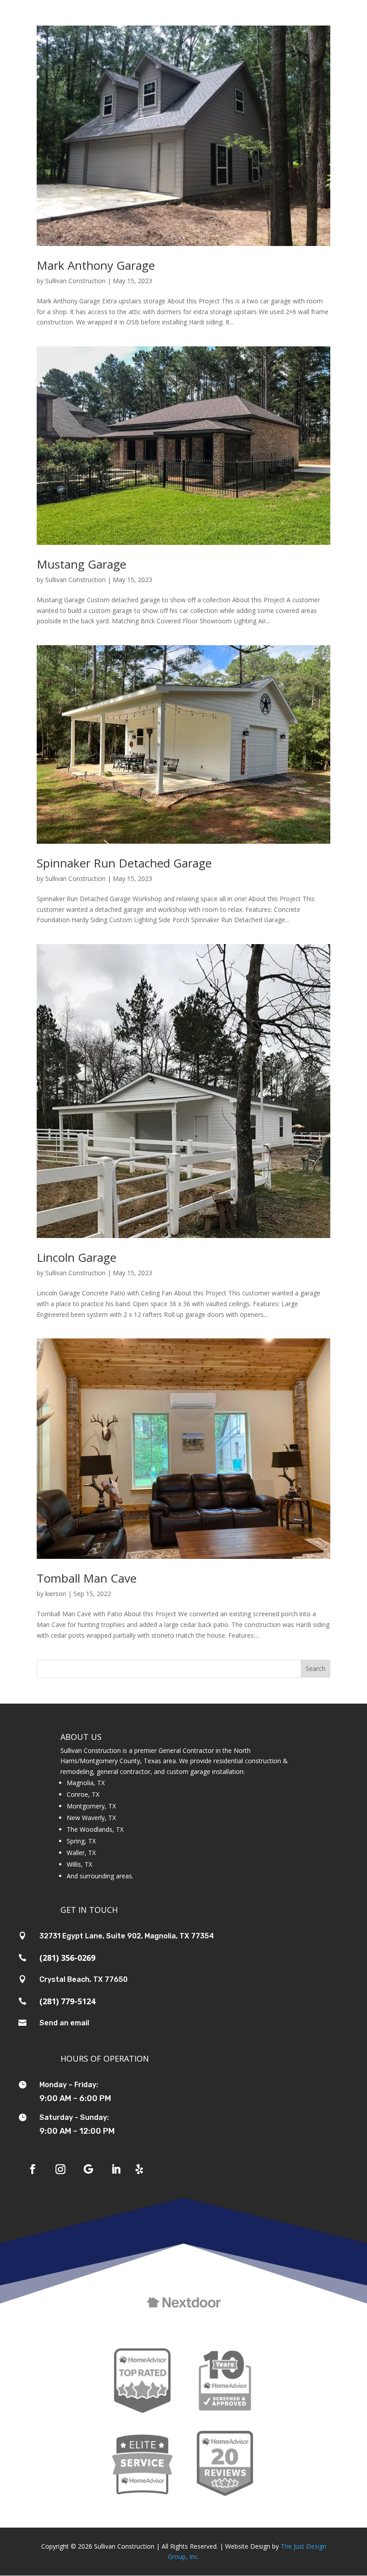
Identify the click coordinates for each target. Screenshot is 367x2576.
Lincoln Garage (77, 1257)
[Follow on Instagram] (60, 2169)
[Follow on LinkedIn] (116, 2169)
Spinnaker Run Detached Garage (124, 863)
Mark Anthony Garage (96, 265)
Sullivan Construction (75, 281)
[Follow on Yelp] (139, 2169)
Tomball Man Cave (87, 1578)
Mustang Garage (81, 564)
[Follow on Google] (88, 2169)
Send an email (64, 2023)
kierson (56, 1594)
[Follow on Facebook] (33, 2169)
